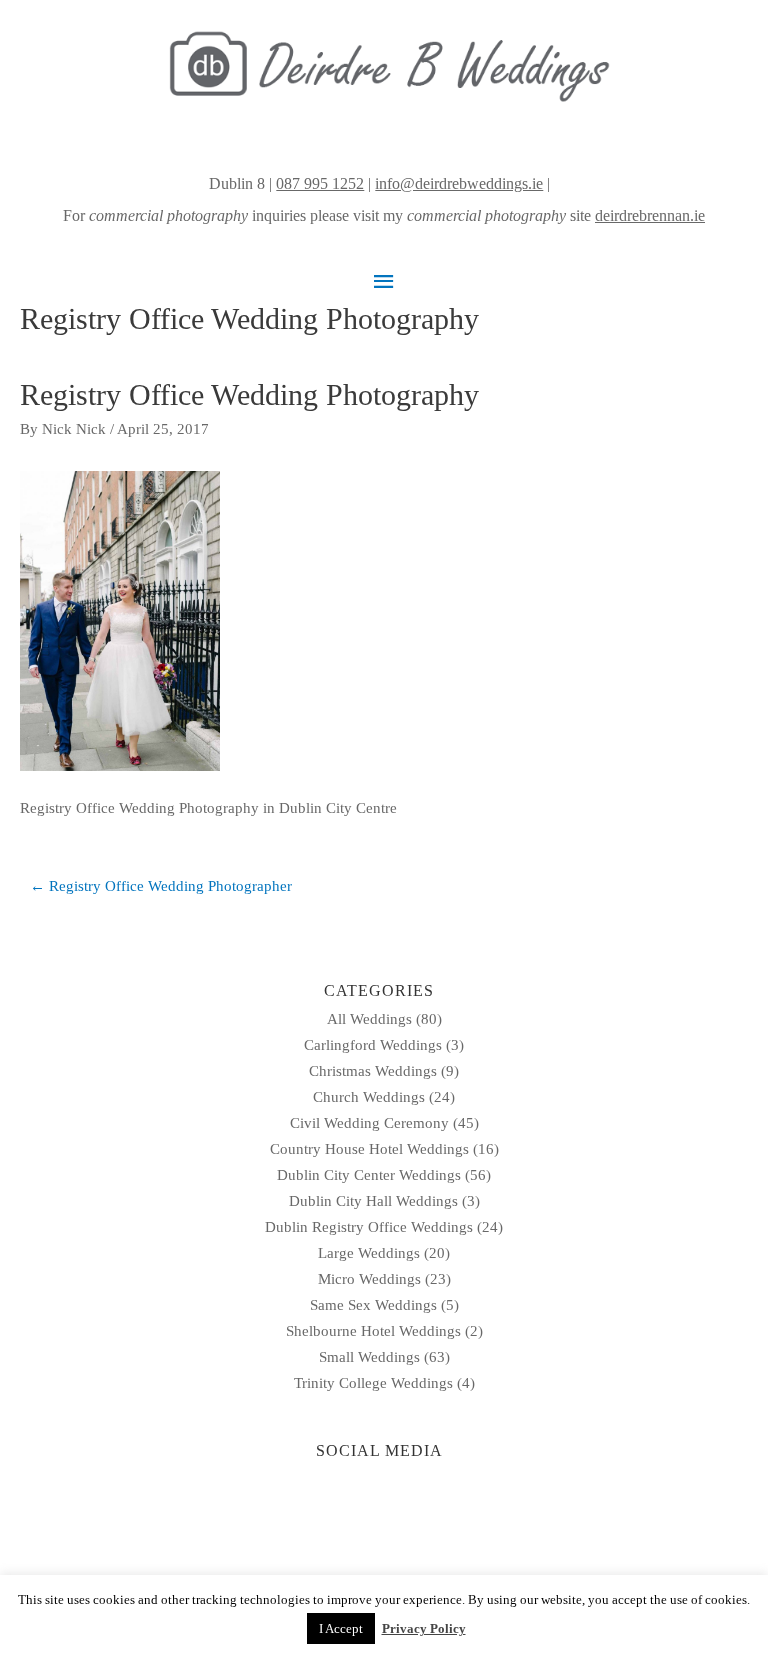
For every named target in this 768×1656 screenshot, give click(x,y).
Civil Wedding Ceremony (369, 1123)
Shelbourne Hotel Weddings (373, 1331)
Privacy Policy (424, 1628)
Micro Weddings (369, 1279)
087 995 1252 (320, 183)
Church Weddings (369, 1097)
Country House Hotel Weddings (369, 1149)
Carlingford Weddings (373, 1045)
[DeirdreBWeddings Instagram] (556, 183)
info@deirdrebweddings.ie (459, 183)
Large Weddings (369, 1253)
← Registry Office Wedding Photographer (161, 886)
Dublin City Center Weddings (369, 1175)
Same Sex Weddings (373, 1305)
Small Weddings (369, 1357)
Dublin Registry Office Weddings (369, 1227)
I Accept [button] (341, 1628)
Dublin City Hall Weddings (373, 1201)
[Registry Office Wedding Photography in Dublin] (120, 620)
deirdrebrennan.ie (650, 215)
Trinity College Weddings (373, 1383)
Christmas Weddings (373, 1071)
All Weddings (369, 1019)
